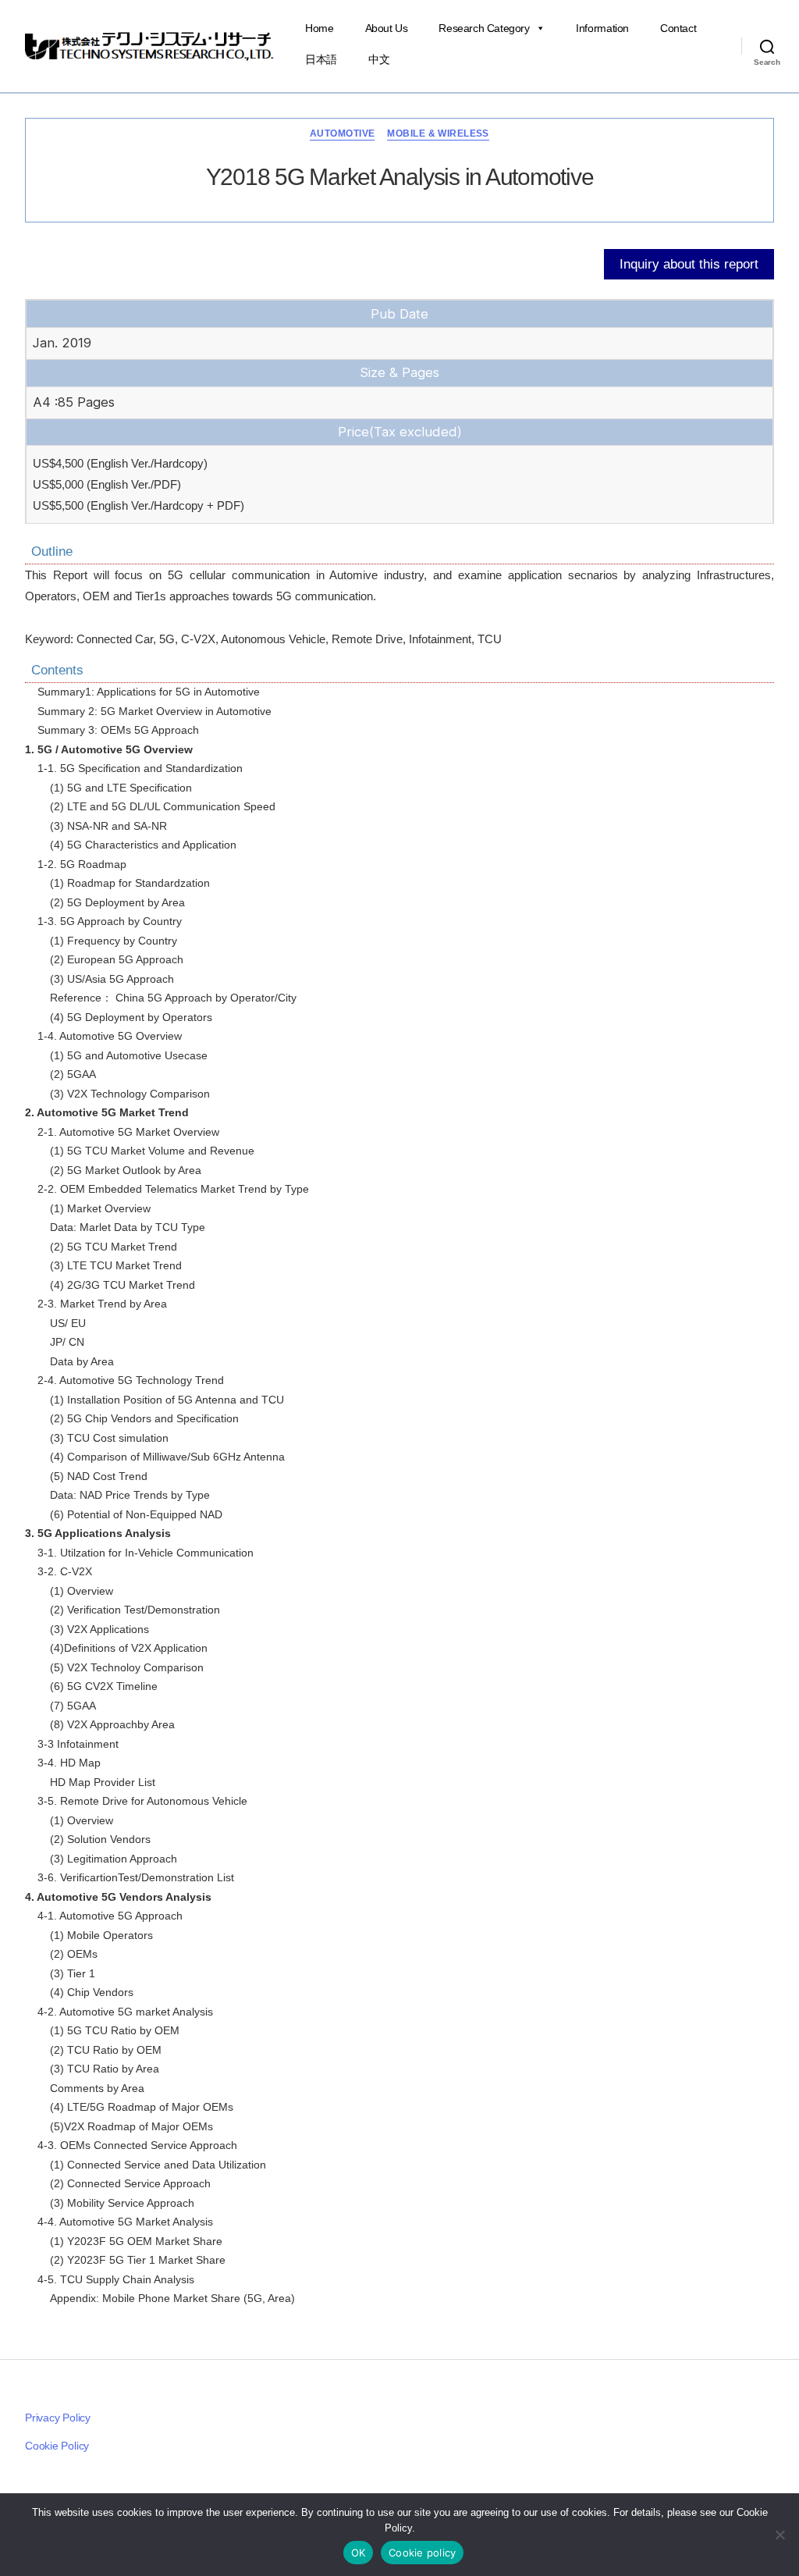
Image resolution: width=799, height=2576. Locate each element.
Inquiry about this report (689, 264)
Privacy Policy (58, 2418)
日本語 (321, 59)
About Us (387, 28)
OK (359, 2553)
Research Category (484, 28)
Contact (678, 28)
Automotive (342, 133)
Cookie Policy (57, 2446)
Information (602, 28)
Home (319, 28)
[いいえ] (779, 2535)
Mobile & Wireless (438, 133)
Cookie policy (422, 2553)
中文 (379, 59)
